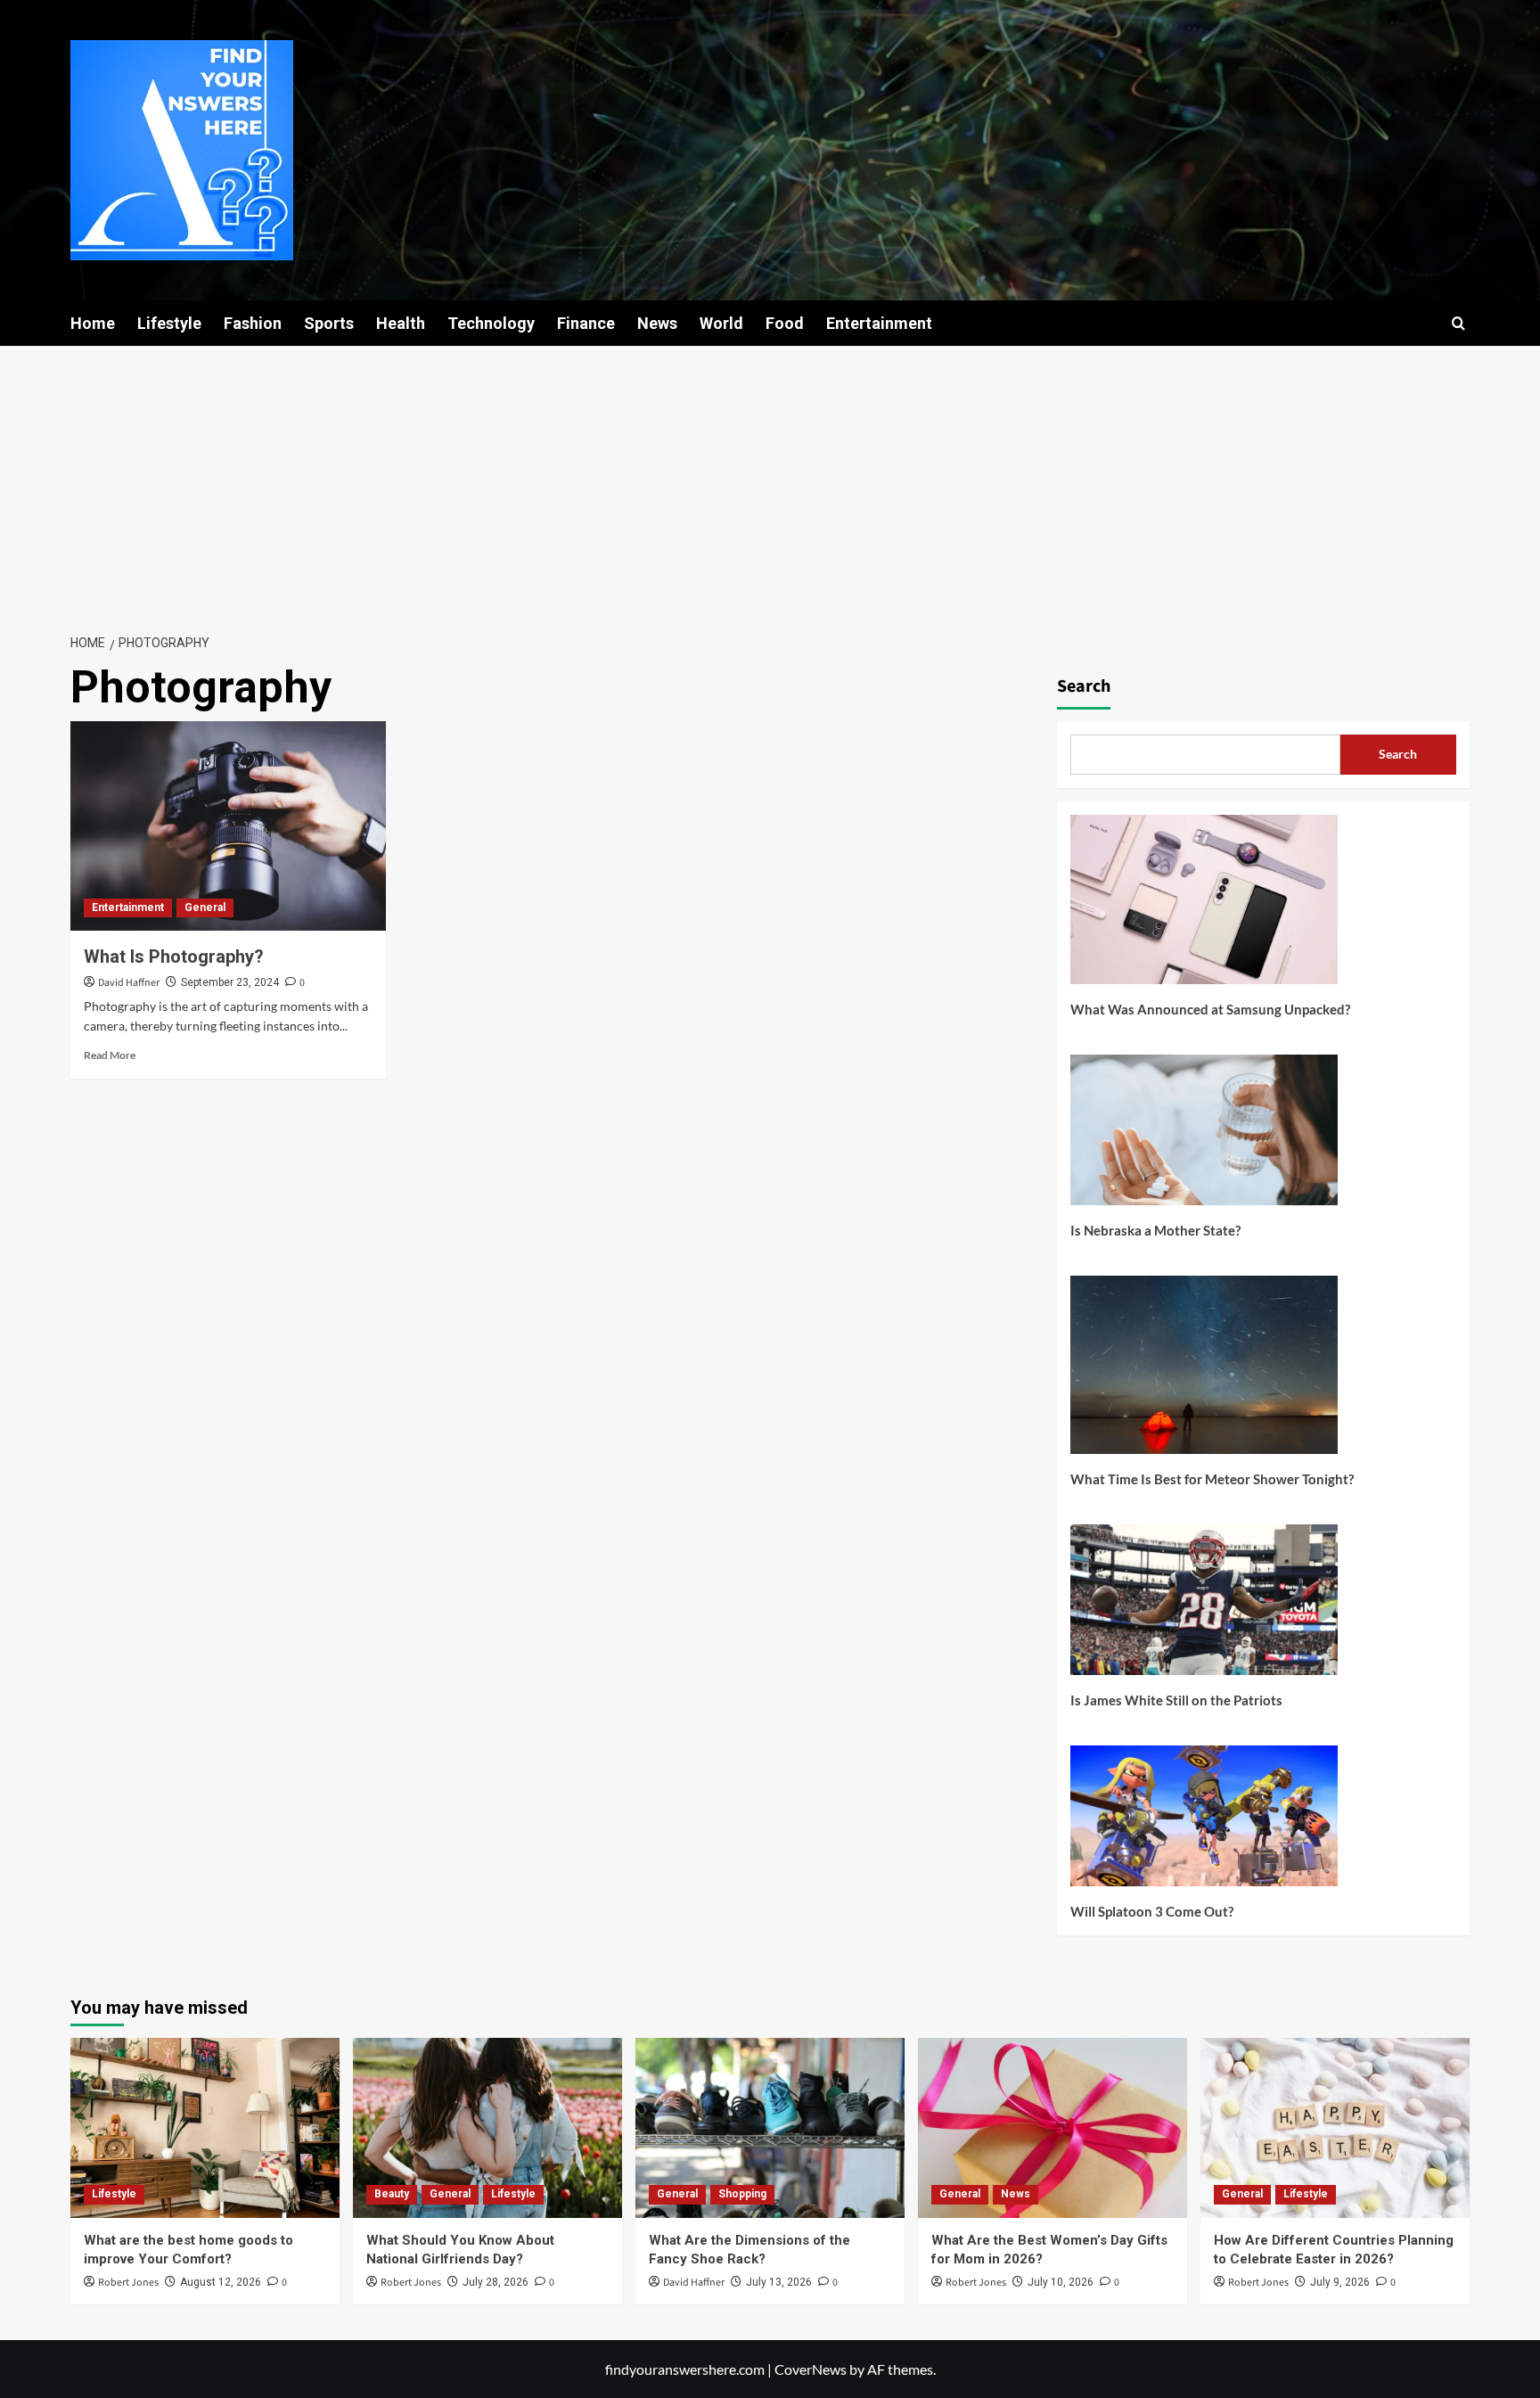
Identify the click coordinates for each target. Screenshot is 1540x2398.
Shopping (742, 2194)
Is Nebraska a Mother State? (1155, 1230)
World (721, 323)
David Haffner (129, 983)
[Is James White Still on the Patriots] (1204, 1606)
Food (785, 323)
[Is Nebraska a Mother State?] (1204, 1137)
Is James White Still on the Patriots (1176, 1700)
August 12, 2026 (221, 2282)
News (657, 323)
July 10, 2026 (1061, 2282)
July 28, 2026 (496, 2282)
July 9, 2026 (1340, 2282)
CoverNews (811, 2369)
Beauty (392, 2194)
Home (93, 323)
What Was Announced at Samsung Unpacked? (1210, 1009)
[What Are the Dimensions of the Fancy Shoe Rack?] (770, 2127)
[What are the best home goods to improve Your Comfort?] (205, 2127)
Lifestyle (169, 323)
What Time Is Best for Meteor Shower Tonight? (1212, 1479)
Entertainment (879, 323)
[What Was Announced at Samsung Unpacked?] (1204, 906)
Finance (586, 323)
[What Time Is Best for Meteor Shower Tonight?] (1204, 1371)
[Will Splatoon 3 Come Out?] (1204, 1823)
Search (1084, 686)
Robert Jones (128, 2283)
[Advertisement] (770, 480)
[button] (1458, 323)
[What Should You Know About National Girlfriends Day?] (487, 2127)
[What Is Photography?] (228, 826)
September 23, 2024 (230, 982)
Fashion (253, 323)
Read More (110, 1055)
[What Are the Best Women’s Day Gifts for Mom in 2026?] (1053, 2127)
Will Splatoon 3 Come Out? (1152, 1911)
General (205, 907)
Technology (491, 323)
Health (401, 323)
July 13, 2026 (779, 2282)
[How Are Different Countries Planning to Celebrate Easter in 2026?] (1335, 2127)
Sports (329, 323)
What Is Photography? (174, 957)
